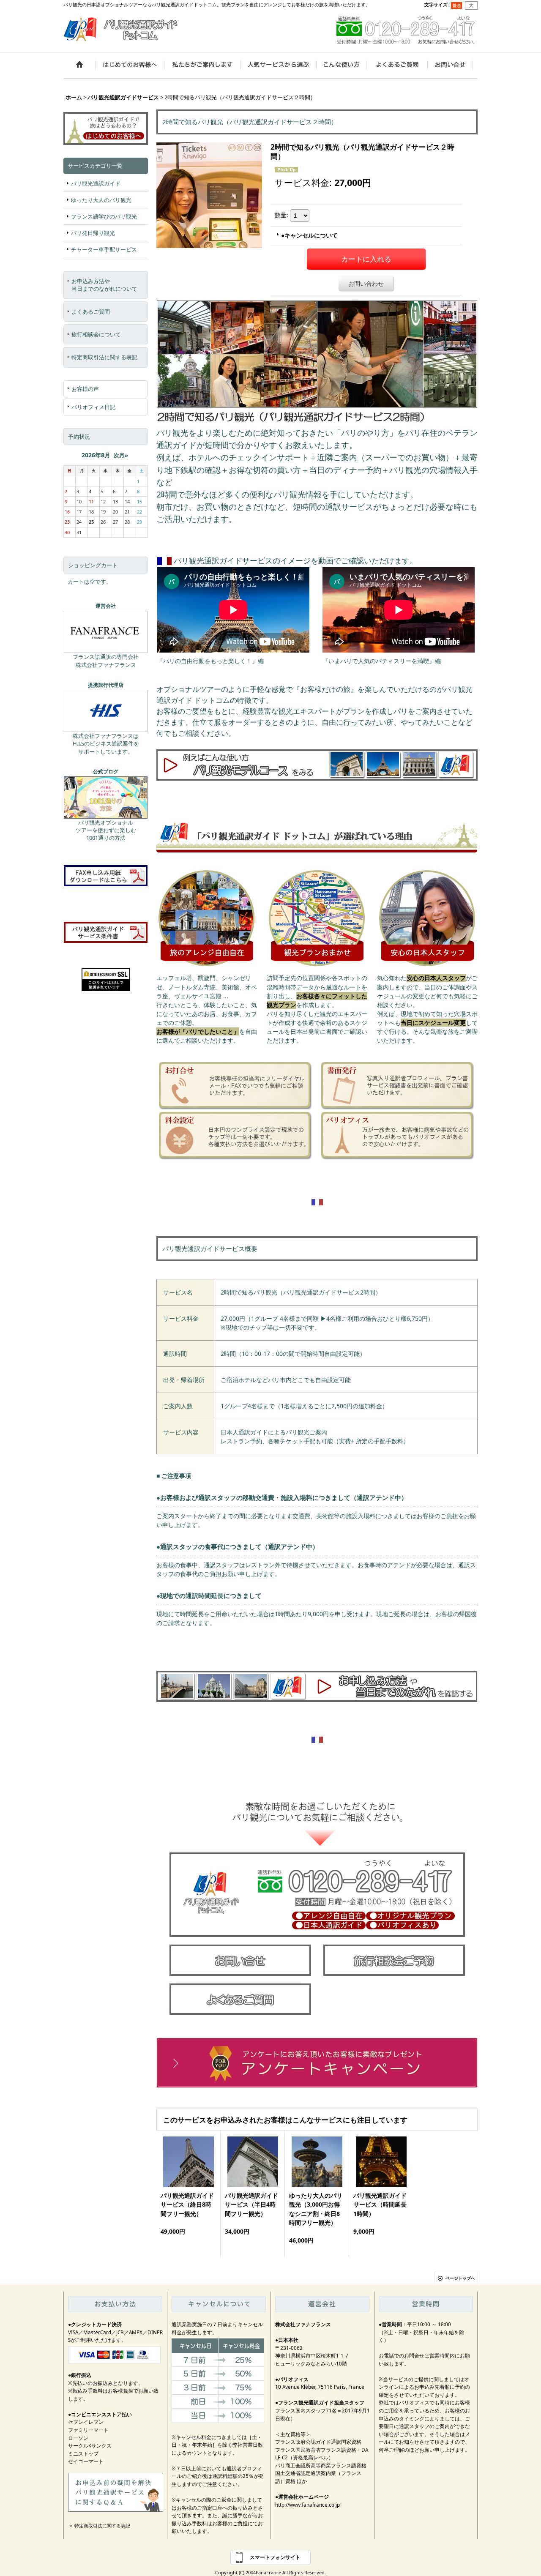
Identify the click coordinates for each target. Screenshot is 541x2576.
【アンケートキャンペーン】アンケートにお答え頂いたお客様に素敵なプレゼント (317, 2063)
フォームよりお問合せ (240, 1960)
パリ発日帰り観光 (93, 233)
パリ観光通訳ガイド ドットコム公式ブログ (106, 798)
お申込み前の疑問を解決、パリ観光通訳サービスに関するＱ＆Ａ (116, 2492)
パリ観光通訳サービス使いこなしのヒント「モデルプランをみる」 (317, 765)
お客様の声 (85, 389)
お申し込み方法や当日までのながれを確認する (317, 1686)
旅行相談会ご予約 (394, 1960)
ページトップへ (460, 2278)
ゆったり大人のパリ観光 (101, 200)
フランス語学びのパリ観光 (104, 216)
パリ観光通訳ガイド (96, 183)
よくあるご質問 (91, 311)
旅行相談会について (96, 334)
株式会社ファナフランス (106, 632)
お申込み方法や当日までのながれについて (104, 285)
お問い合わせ (366, 283)
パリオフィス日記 (93, 407)
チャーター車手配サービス (104, 249)
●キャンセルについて (309, 235)
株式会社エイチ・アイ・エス (106, 711)
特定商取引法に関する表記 (104, 357)
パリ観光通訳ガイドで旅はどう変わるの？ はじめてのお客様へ (106, 127)
